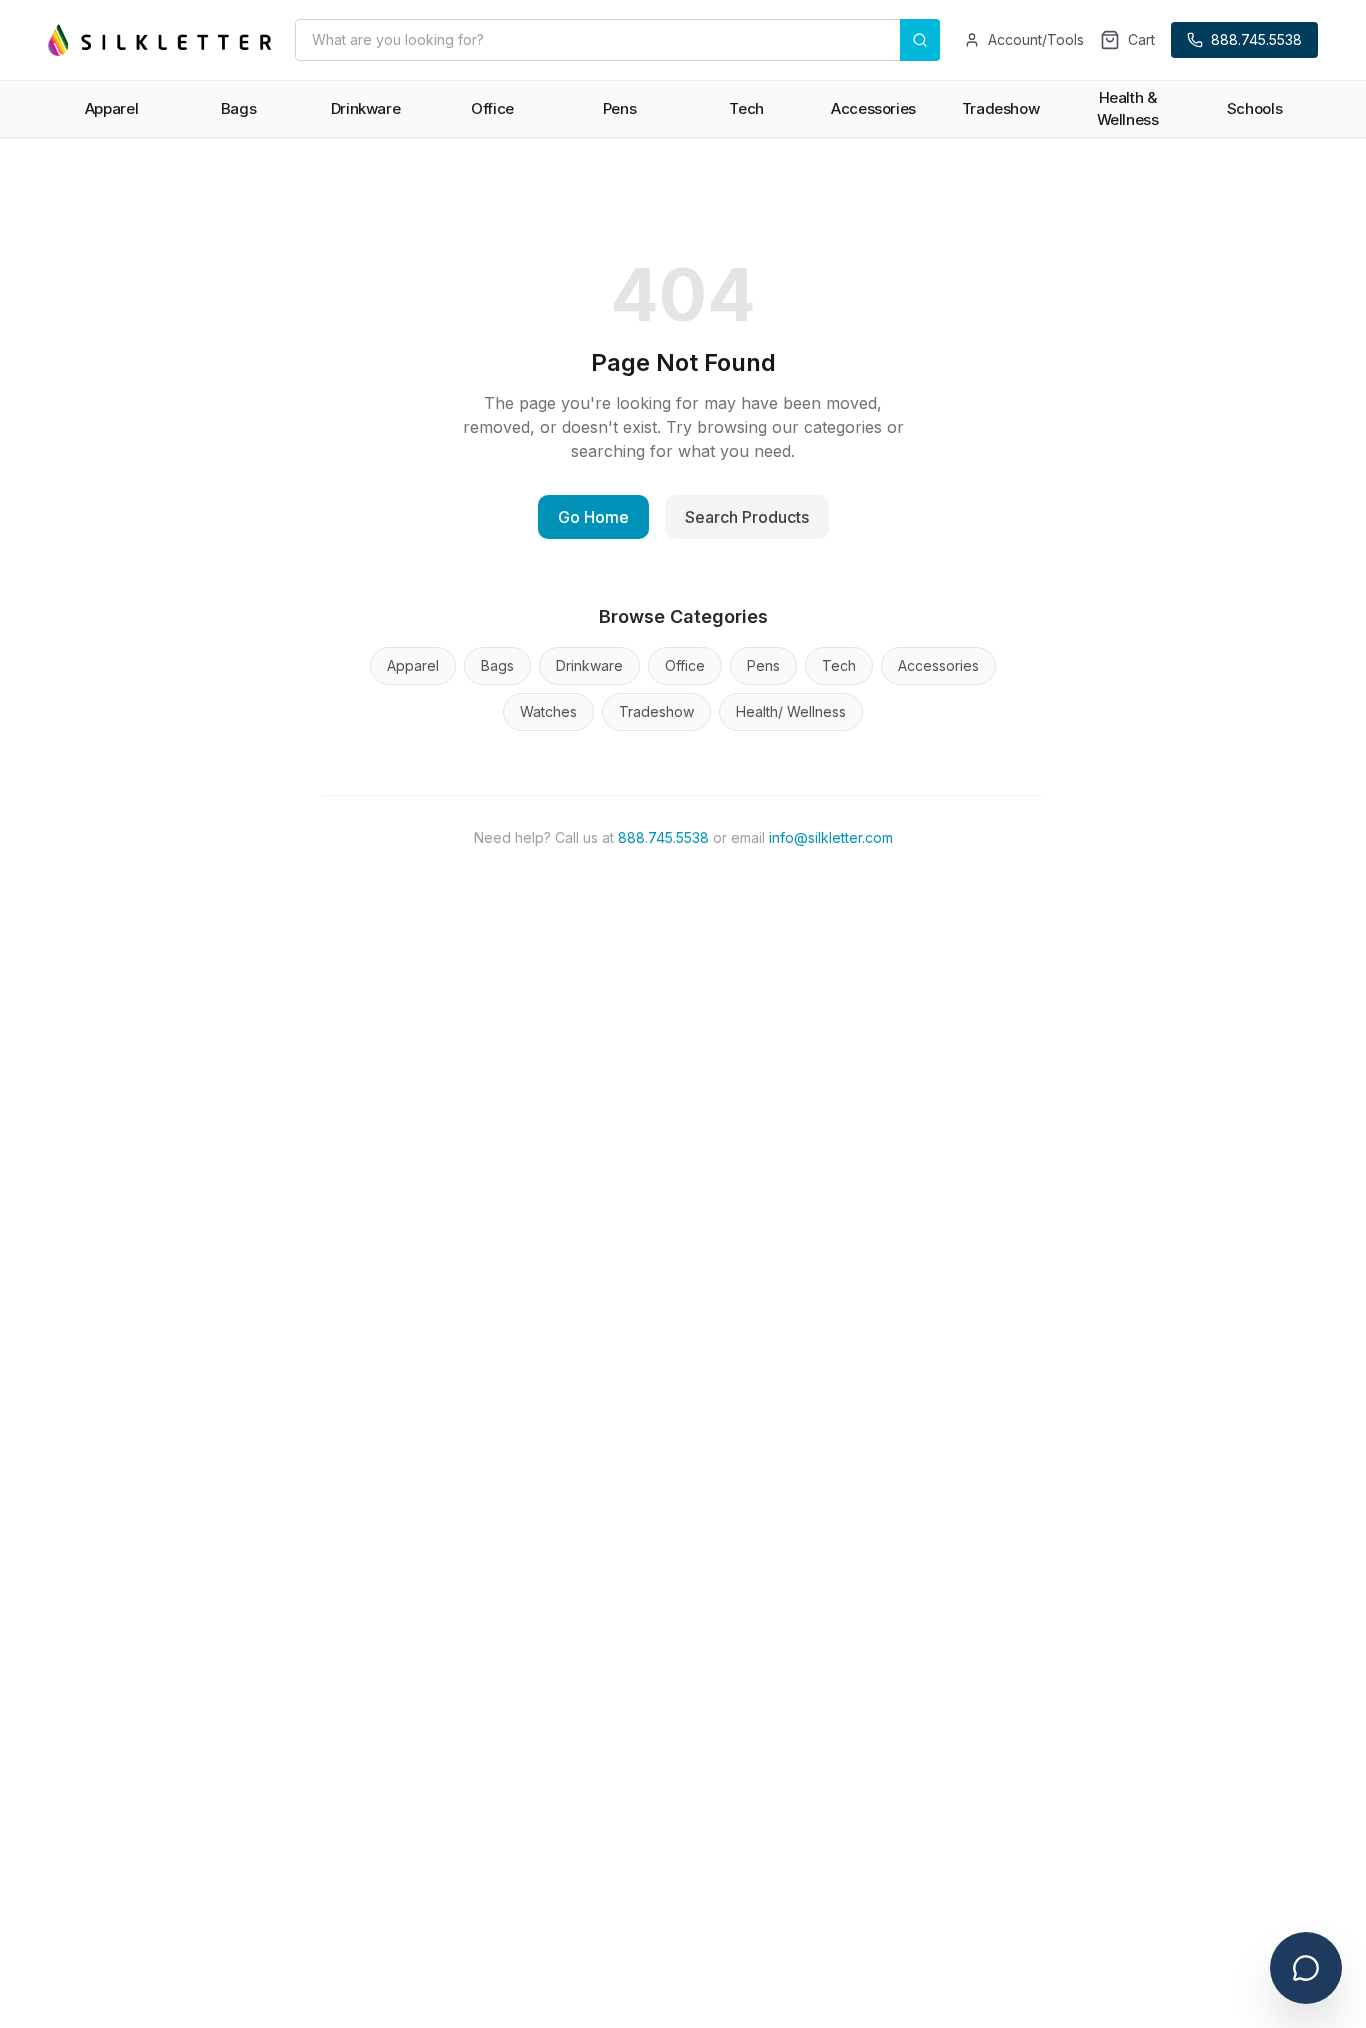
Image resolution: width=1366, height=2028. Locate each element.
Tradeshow (656, 711)
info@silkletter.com (831, 837)
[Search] (920, 40)
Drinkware (589, 665)
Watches (548, 711)
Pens (763, 665)
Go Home (593, 517)
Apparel (413, 665)
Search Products (747, 517)
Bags (497, 665)
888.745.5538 (663, 837)
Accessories (938, 665)
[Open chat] (1306, 1968)
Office (685, 665)
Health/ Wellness (791, 711)
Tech (839, 665)
